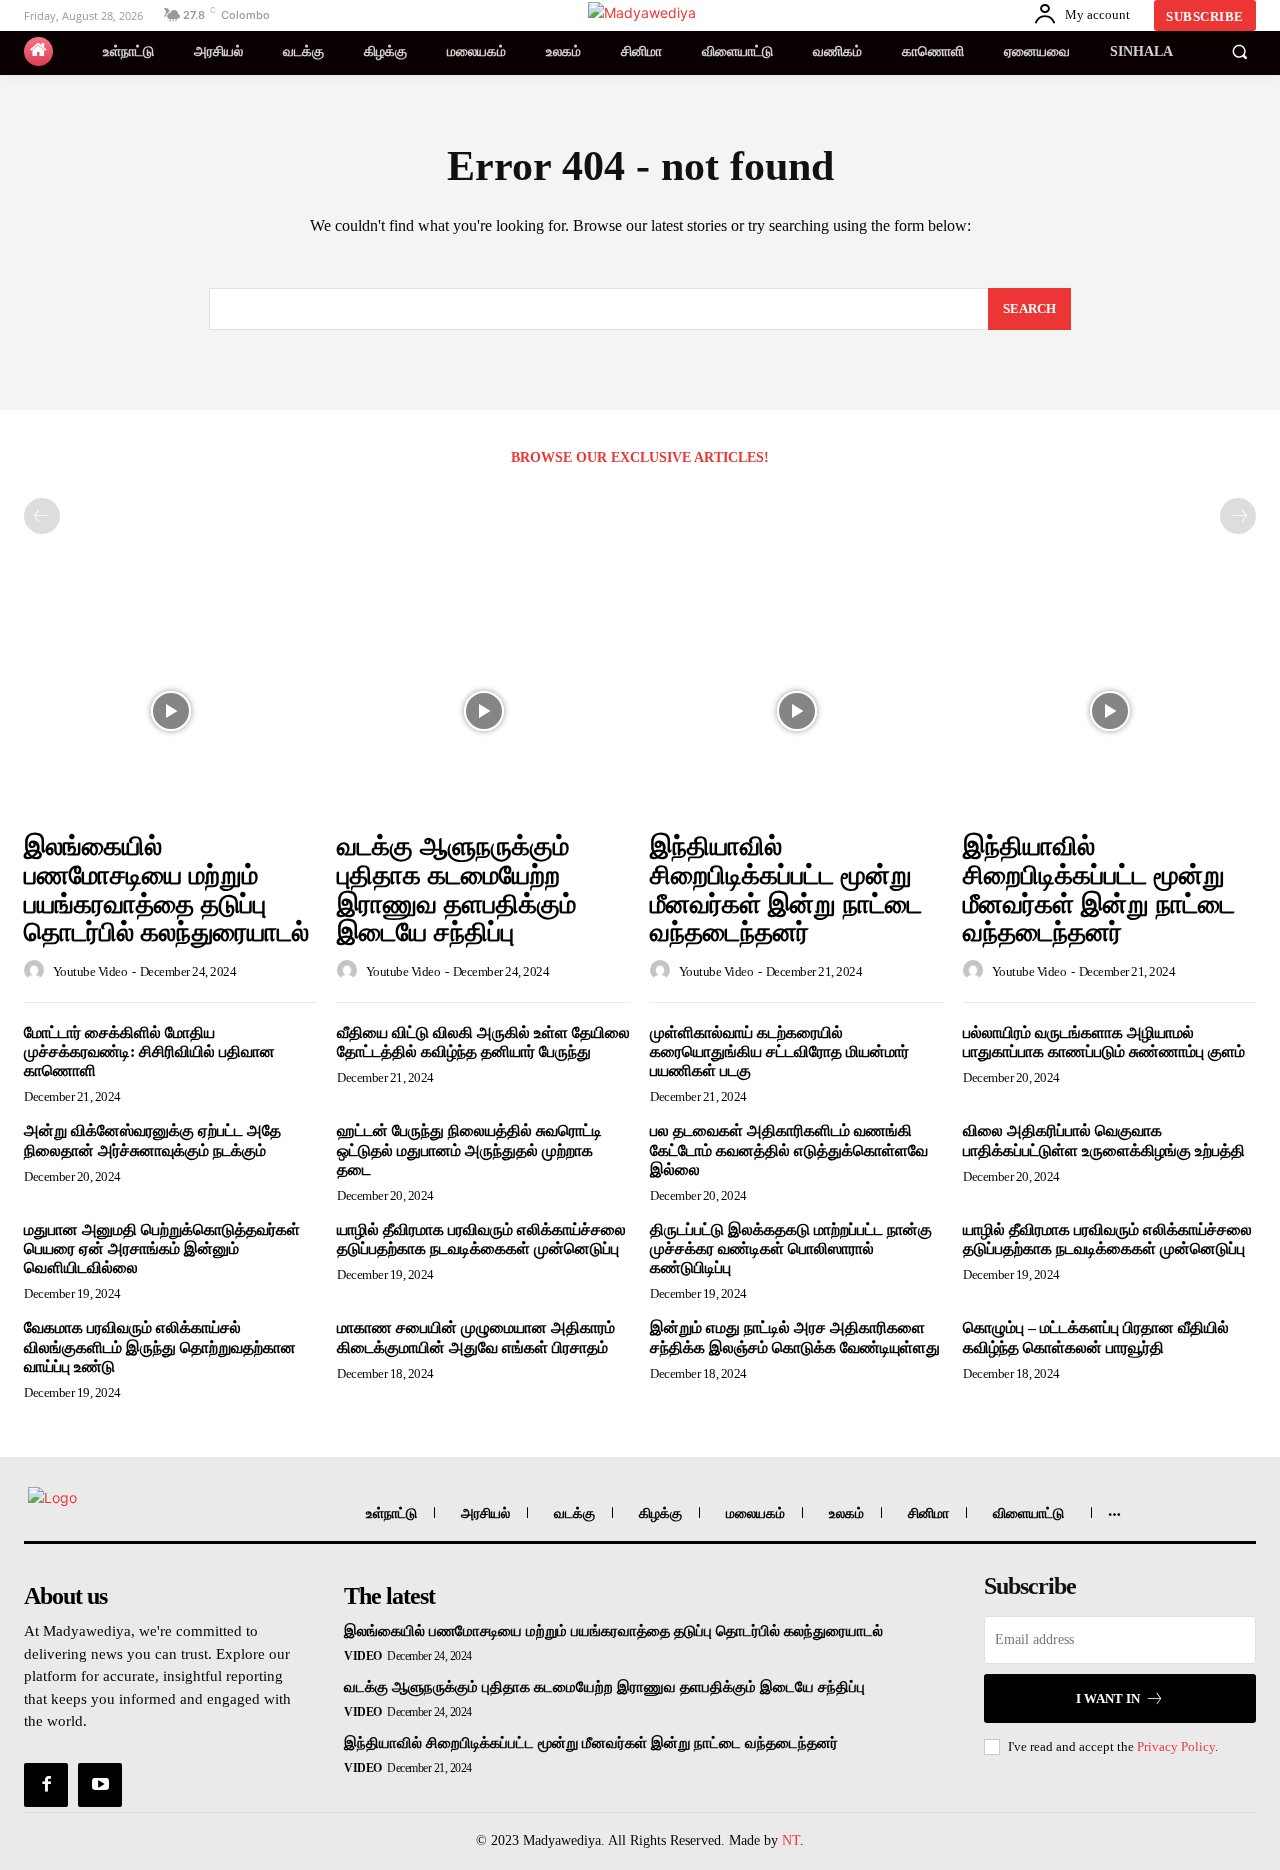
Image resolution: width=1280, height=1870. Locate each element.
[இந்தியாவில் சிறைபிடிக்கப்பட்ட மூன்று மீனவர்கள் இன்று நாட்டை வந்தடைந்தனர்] (796, 710)
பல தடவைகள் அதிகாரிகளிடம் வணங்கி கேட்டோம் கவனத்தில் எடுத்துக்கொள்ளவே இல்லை (789, 1149)
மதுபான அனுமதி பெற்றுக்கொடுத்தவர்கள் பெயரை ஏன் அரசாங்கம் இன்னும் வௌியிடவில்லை (162, 1248)
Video (363, 1656)
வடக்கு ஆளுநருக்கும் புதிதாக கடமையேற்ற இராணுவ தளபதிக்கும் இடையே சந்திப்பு (456, 889)
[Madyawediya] (643, 12)
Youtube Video (90, 971)
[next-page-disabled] (1238, 516)
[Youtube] (100, 1785)
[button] (1239, 52)
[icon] (38, 51)
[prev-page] (42, 516)
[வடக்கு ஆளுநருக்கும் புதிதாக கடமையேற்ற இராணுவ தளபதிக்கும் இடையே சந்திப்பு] (483, 710)
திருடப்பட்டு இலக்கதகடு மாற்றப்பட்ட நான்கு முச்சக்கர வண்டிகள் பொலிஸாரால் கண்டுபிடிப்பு (791, 1248)
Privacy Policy (1176, 1746)
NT (791, 1840)
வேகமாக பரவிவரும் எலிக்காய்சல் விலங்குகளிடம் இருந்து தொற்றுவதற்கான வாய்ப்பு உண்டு (160, 1346)
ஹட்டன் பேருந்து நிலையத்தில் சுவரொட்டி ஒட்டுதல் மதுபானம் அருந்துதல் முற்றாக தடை (469, 1149)
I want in (1108, 1698)
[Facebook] (46, 1785)
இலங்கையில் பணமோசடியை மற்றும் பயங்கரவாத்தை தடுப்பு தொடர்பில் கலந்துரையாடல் (166, 889)
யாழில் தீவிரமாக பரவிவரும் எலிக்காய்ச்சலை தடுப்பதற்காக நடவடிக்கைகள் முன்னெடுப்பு (481, 1239)
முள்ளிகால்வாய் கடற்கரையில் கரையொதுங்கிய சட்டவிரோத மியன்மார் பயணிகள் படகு (779, 1051)
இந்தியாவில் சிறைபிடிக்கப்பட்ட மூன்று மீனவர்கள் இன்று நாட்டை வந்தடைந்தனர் (786, 889)
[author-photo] (37, 971)
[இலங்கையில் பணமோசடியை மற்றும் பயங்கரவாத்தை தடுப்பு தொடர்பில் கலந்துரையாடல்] (170, 710)
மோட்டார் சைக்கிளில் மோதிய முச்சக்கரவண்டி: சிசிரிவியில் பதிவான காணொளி (149, 1051)
